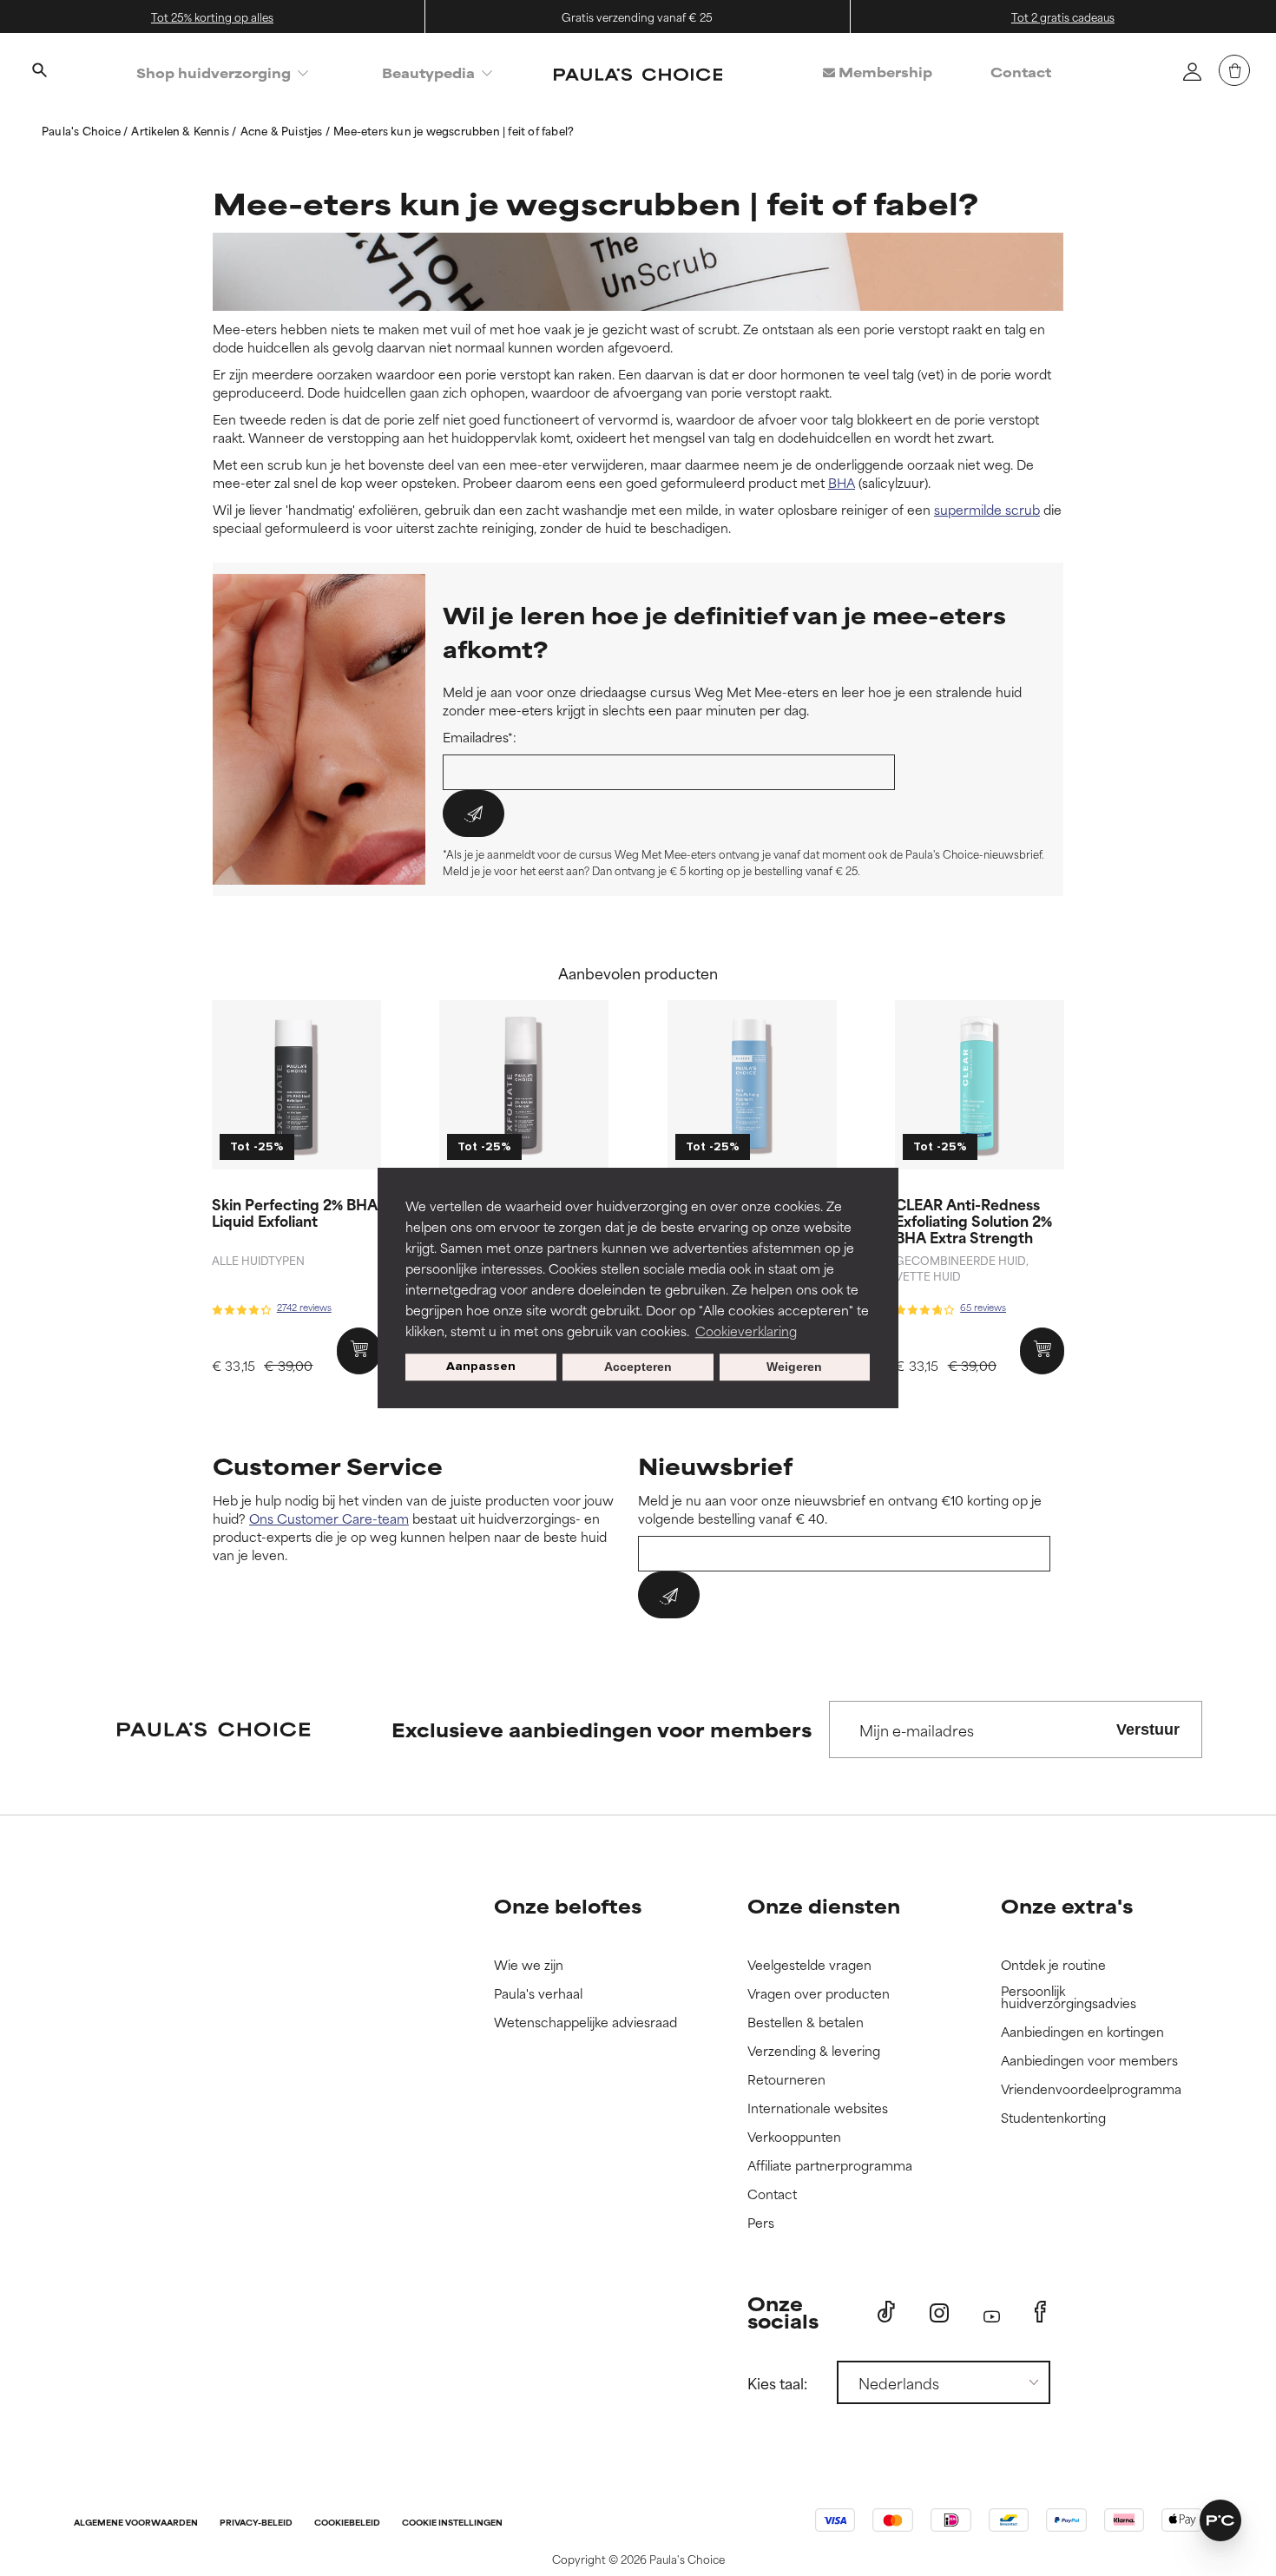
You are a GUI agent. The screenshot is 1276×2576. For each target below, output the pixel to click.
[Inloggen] (1192, 71)
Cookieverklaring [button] (746, 1331)
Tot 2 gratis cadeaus (1063, 16)
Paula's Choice (82, 130)
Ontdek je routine (1053, 1965)
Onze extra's (1067, 1905)
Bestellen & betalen (806, 2023)
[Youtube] (992, 2312)
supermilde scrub (987, 509)
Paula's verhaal (538, 1994)
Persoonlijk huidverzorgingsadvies (1069, 1997)
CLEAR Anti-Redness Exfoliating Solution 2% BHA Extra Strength (973, 1220)
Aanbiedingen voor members (1089, 2061)
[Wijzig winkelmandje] (1234, 70)
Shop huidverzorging (214, 72)
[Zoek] (39, 72)
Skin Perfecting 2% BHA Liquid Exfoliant (295, 1212)
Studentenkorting (1053, 2118)
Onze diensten (824, 1905)
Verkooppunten (794, 2137)
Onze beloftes (568, 1905)
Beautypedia (428, 72)
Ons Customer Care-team (329, 1518)
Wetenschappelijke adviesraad (585, 2023)
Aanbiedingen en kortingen (1082, 2032)
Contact (1021, 72)
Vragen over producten (819, 1994)
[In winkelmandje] (359, 1351)
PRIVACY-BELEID (256, 2523)
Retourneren (786, 2080)
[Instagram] (939, 2312)
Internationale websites (818, 2108)
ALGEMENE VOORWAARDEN (136, 2523)
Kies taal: (777, 2382)
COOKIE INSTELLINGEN (452, 2523)
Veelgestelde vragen (809, 1965)
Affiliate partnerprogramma (830, 2166)
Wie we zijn (529, 1965)
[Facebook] (1040, 2312)
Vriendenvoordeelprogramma (1091, 2089)
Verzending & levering (814, 2051)
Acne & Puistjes (283, 130)
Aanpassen (481, 1367)
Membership (884, 72)
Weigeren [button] (794, 1367)
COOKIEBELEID (347, 2523)
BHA (842, 482)
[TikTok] (886, 2312)
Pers (761, 2223)
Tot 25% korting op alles (212, 16)
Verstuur (1148, 1729)
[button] (1220, 2520)
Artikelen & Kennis (181, 130)
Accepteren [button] (638, 1367)
